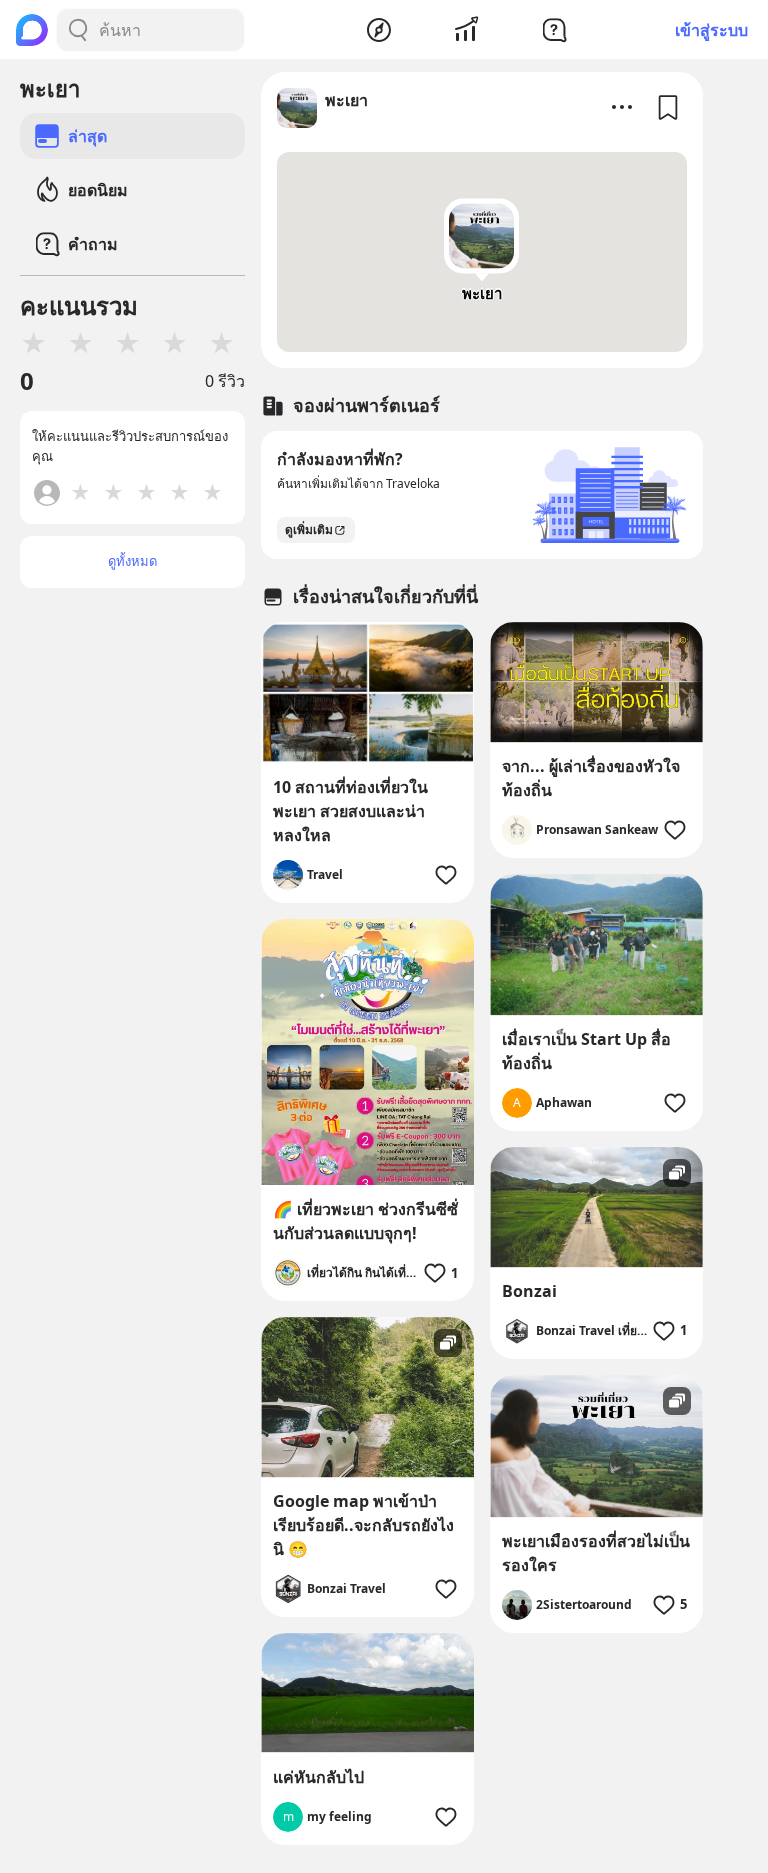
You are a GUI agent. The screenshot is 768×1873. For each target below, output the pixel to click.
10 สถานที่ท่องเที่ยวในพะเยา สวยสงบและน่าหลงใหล (350, 811)
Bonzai (529, 1291)
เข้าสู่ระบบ (711, 30)
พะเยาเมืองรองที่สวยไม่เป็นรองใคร (596, 1553)
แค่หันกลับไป (318, 1777)
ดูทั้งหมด (132, 561)
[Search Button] (78, 30)
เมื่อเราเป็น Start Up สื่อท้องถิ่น (586, 1051)
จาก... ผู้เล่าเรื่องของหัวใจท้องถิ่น (591, 778)
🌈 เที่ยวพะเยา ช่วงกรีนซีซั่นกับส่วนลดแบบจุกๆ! (365, 1221)
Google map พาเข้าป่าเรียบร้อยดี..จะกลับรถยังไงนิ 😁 (363, 1525)
